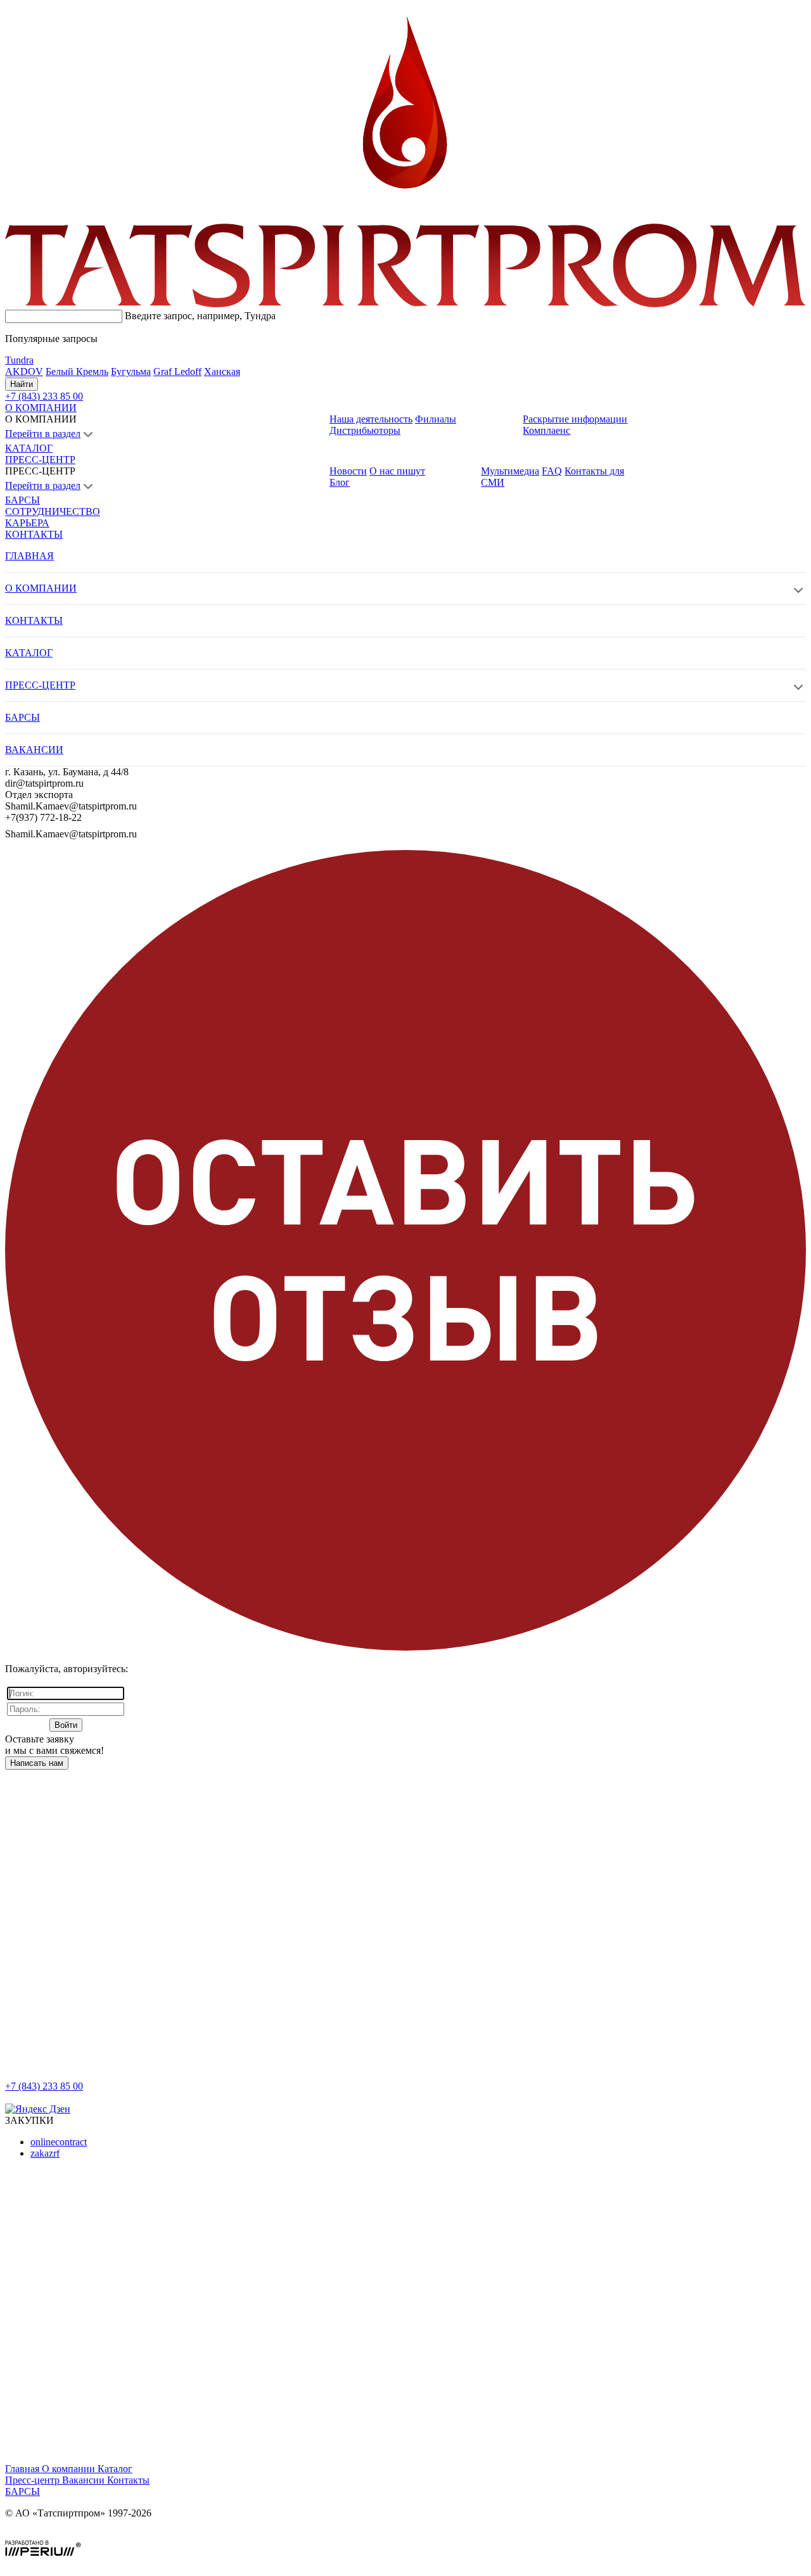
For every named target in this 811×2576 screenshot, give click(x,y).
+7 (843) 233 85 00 (44, 2086)
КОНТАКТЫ (34, 534)
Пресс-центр (34, 2480)
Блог (340, 482)
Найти (22, 384)
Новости (348, 471)
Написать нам (37, 1763)
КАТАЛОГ (29, 448)
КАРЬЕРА (27, 523)
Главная (23, 2469)
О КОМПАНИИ (41, 408)
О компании (70, 2469)
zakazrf (45, 2153)
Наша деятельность (371, 419)
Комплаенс (546, 430)
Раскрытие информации (575, 419)
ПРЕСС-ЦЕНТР (40, 460)
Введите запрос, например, (200, 316)
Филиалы (436, 419)
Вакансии (85, 2480)
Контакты (128, 2480)
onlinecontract (59, 2142)
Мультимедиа (510, 471)
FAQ (552, 471)
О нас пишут (397, 471)
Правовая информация (54, 2535)
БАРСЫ (22, 500)
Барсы (22, 2491)
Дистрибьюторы (365, 430)
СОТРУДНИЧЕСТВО (53, 511)
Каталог (115, 2469)
